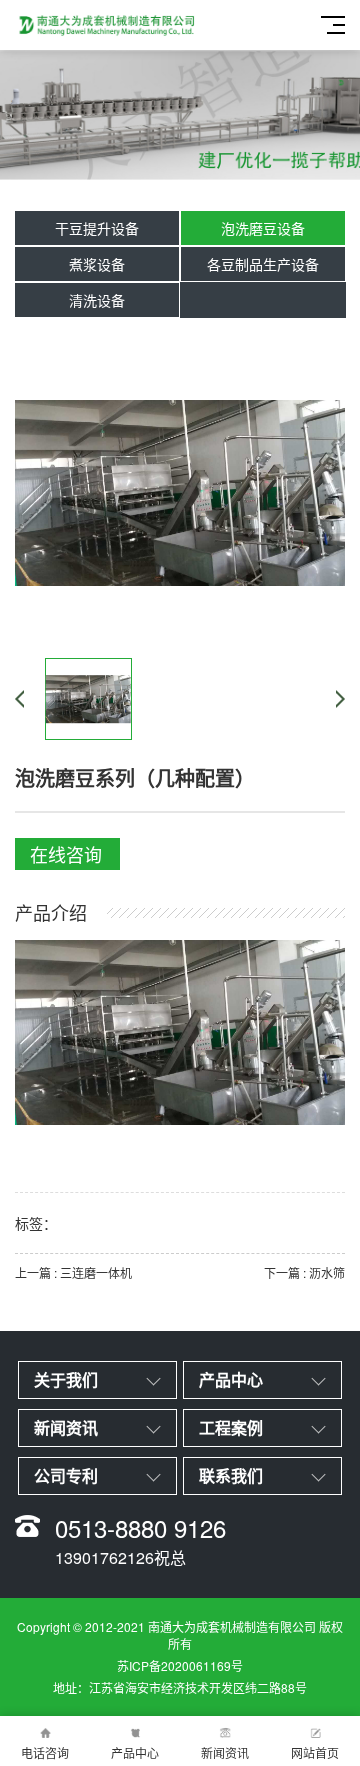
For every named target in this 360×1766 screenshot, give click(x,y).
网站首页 (315, 1752)
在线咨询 (66, 854)
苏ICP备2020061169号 (180, 1665)
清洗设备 (97, 300)
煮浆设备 (97, 264)
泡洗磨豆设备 (263, 228)
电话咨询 (45, 1752)
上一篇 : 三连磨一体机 (73, 1272)
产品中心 (135, 1752)
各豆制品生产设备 (263, 264)
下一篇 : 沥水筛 (304, 1272)
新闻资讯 (225, 1752)
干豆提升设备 (97, 228)
